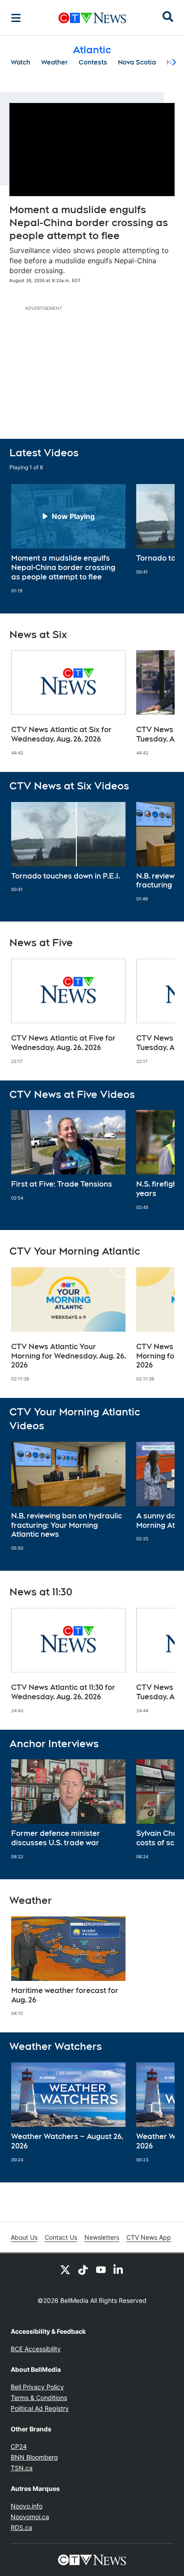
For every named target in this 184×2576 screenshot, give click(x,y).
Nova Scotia (137, 62)
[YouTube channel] (101, 2269)
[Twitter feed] (65, 2269)
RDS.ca (21, 2527)
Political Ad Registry (40, 2408)
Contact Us (61, 2237)
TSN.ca (22, 2468)
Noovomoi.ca (30, 2517)
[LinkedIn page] (119, 2269)
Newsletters (102, 2237)
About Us (24, 2237)
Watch (21, 62)
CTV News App (149, 2237)
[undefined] (68, 539)
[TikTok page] (83, 2269)
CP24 (19, 2446)
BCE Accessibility (36, 2349)
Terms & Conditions (39, 2398)
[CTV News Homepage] (92, 18)
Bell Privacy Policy (37, 2387)
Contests (93, 62)
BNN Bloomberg (34, 2457)
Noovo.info (27, 2506)
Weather (54, 62)
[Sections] (16, 18)
